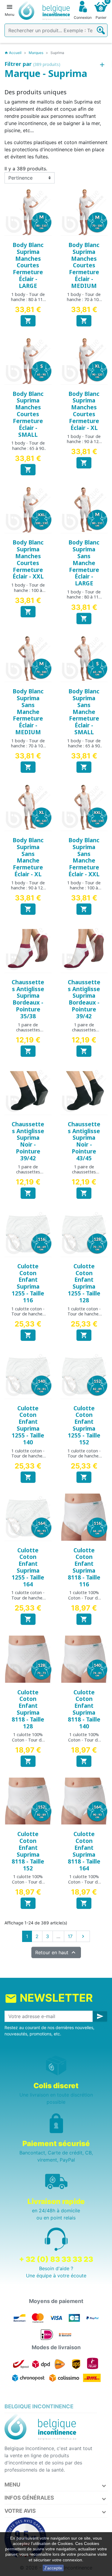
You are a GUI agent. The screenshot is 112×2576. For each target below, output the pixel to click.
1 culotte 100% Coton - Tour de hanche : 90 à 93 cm (84, 1884)
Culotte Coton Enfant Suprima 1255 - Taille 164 (28, 1567)
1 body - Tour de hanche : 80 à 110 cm (28, 300)
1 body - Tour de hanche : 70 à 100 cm (84, 300)
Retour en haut (56, 1952)
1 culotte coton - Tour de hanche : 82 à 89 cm (84, 1456)
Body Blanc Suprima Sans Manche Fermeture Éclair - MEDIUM (28, 712)
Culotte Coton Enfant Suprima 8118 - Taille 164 (84, 1851)
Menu (12, 2485)
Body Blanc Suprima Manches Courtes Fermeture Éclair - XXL (28, 559)
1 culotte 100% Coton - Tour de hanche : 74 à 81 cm (84, 1742)
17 (70, 1936)
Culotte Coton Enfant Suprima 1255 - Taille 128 (84, 1283)
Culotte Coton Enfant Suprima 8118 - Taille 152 (28, 1851)
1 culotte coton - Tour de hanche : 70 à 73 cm (84, 1314)
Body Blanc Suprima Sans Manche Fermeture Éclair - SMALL (84, 712)
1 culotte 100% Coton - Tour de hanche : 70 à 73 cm (28, 1742)
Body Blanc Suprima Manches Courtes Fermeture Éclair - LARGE (28, 265)
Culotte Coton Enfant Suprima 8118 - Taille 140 (84, 1709)
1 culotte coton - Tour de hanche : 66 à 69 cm (28, 1314)
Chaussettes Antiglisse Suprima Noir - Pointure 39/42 (28, 1141)
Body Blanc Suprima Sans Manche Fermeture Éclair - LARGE (84, 563)
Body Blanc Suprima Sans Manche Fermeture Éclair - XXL (84, 857)
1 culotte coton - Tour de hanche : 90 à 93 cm (28, 1598)
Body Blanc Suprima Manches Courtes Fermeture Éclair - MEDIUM (84, 265)
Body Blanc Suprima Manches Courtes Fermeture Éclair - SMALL (28, 414)
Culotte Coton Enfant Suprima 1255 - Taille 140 (28, 1425)
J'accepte (53, 2568)
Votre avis (20, 2511)
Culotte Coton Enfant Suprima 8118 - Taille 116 (84, 1567)
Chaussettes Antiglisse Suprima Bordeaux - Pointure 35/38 (28, 999)
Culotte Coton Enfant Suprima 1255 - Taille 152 (84, 1425)
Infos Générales (29, 2498)
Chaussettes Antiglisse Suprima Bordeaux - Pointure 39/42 (84, 999)
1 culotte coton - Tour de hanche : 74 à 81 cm (28, 1456)
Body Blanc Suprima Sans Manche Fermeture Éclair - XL (28, 857)
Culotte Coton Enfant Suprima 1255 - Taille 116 (28, 1283)
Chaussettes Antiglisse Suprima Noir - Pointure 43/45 (84, 1141)
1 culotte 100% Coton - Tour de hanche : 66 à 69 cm (84, 1600)
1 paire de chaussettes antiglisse (28, 1030)
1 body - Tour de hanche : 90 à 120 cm (84, 442)
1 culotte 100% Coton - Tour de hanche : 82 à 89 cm (28, 1884)
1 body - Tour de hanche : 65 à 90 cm (28, 448)
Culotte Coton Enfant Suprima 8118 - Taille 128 (28, 1709)
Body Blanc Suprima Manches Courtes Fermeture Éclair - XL (84, 411)
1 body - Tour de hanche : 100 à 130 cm (28, 590)
